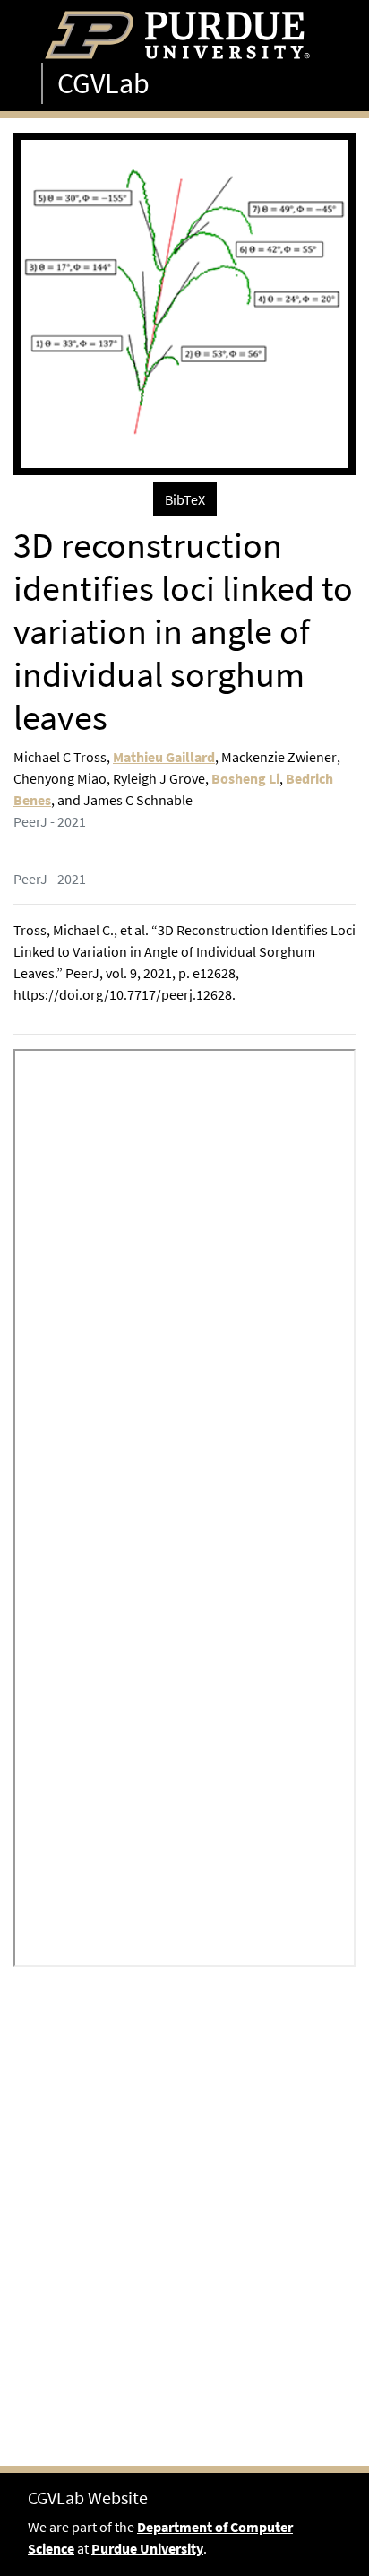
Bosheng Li (245, 778)
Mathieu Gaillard (164, 757)
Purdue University (147, 2548)
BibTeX (185, 499)
